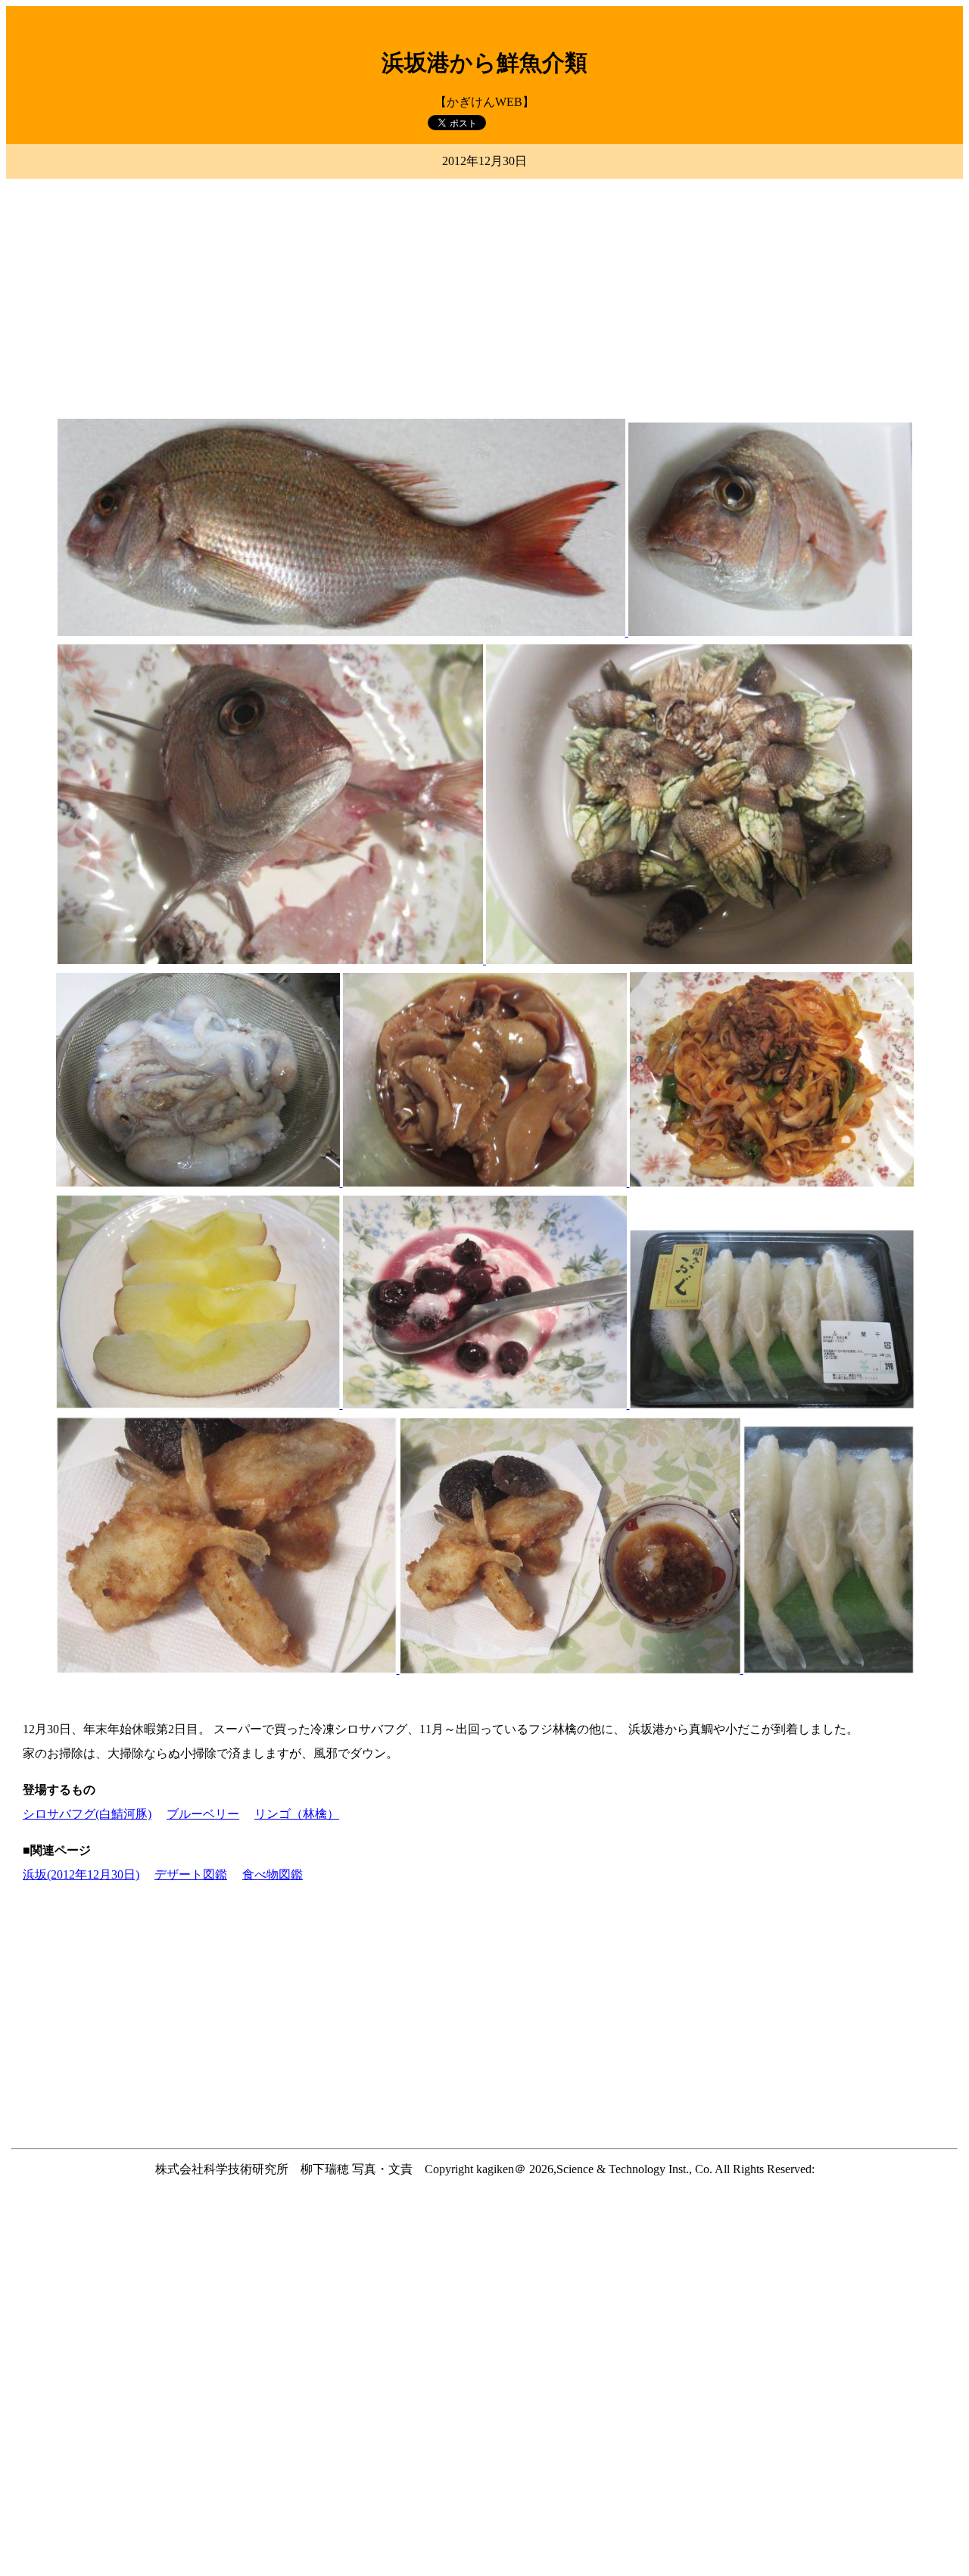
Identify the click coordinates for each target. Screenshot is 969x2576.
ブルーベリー (203, 1814)
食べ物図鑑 (273, 1874)
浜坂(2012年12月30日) (81, 1874)
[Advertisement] (484, 290)
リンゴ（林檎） (297, 1814)
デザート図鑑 (191, 1874)
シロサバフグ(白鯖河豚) (87, 1814)
